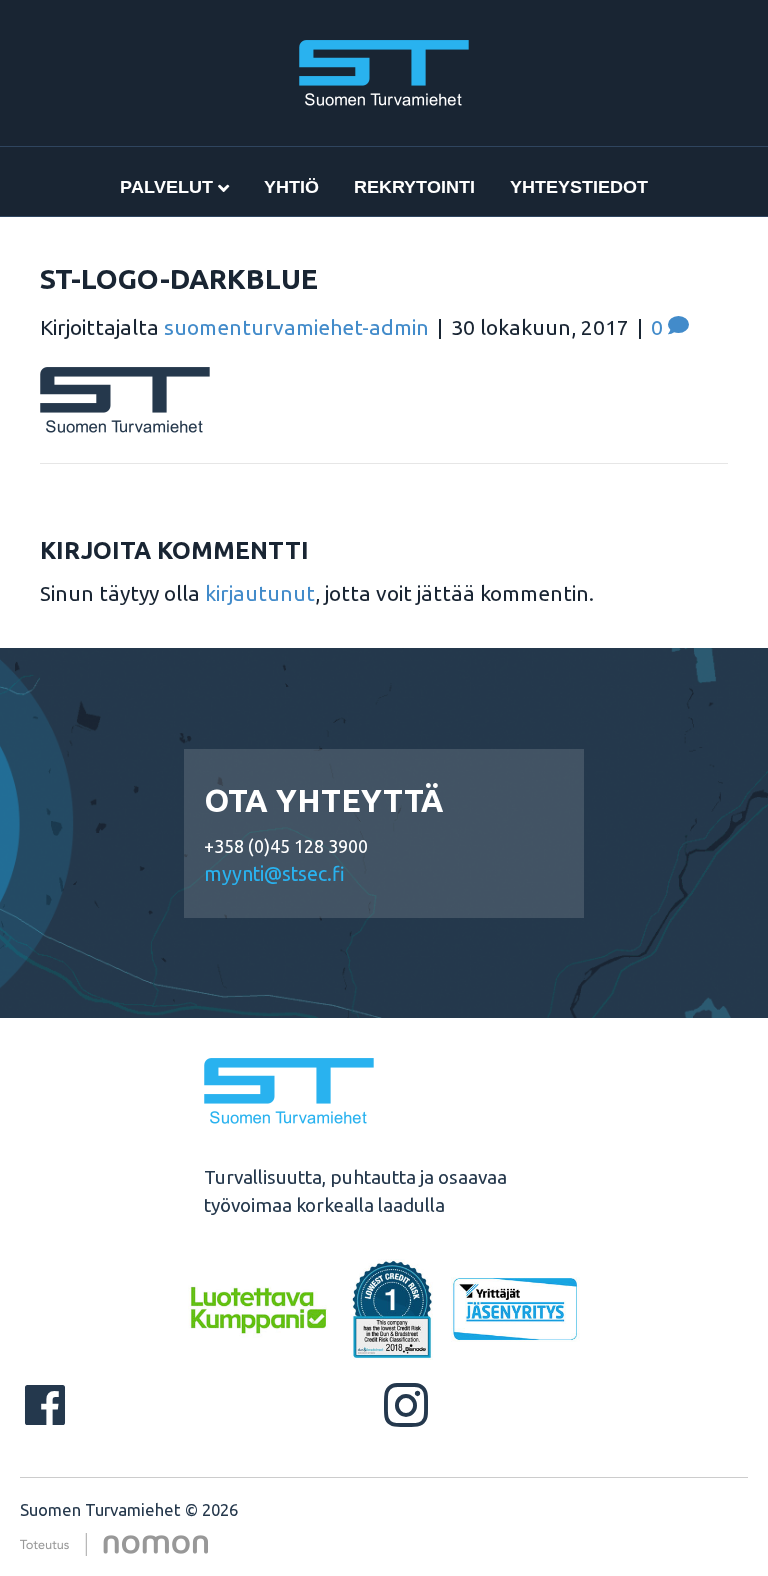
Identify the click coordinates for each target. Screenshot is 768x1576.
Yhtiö (291, 187)
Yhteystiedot (579, 187)
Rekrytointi (414, 187)
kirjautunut (260, 593)
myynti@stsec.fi (274, 874)
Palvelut (166, 187)
